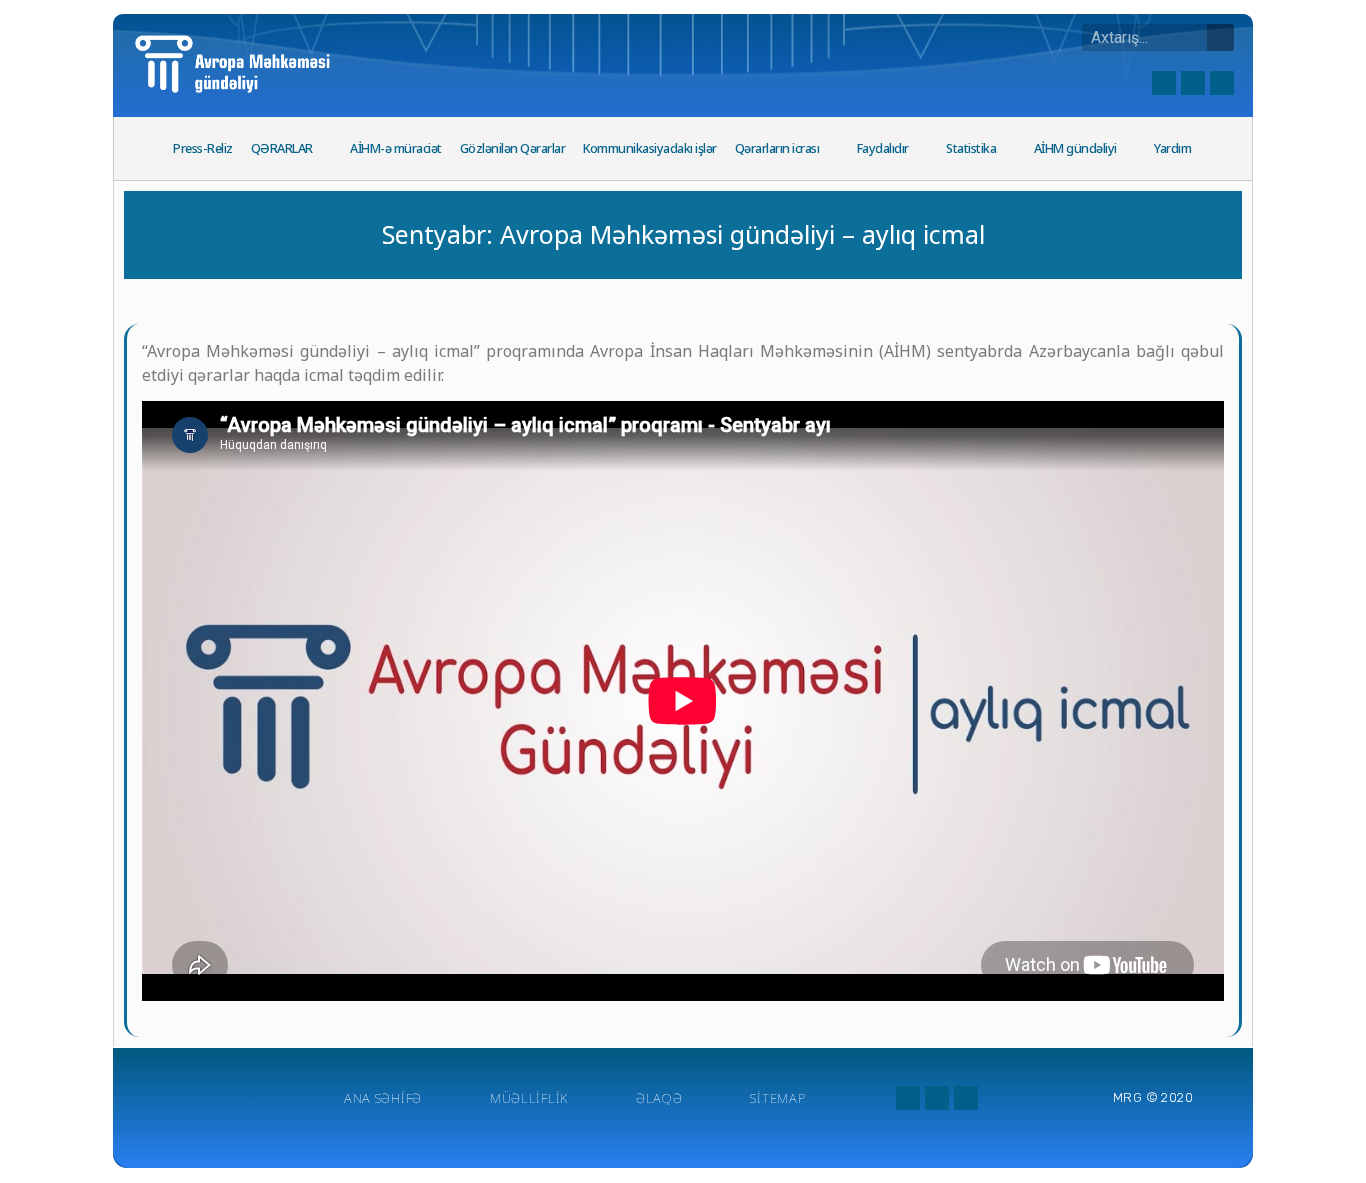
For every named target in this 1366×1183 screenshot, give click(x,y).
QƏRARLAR (282, 148)
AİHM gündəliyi (1075, 148)
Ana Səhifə (383, 1098)
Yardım (1172, 148)
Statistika (971, 148)
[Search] (1220, 37)
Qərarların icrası (777, 148)
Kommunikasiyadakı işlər (650, 148)
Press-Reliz (203, 148)
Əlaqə (659, 1098)
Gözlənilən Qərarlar (513, 148)
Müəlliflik (529, 1098)
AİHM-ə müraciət (396, 148)
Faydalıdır (883, 148)
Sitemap (777, 1098)
